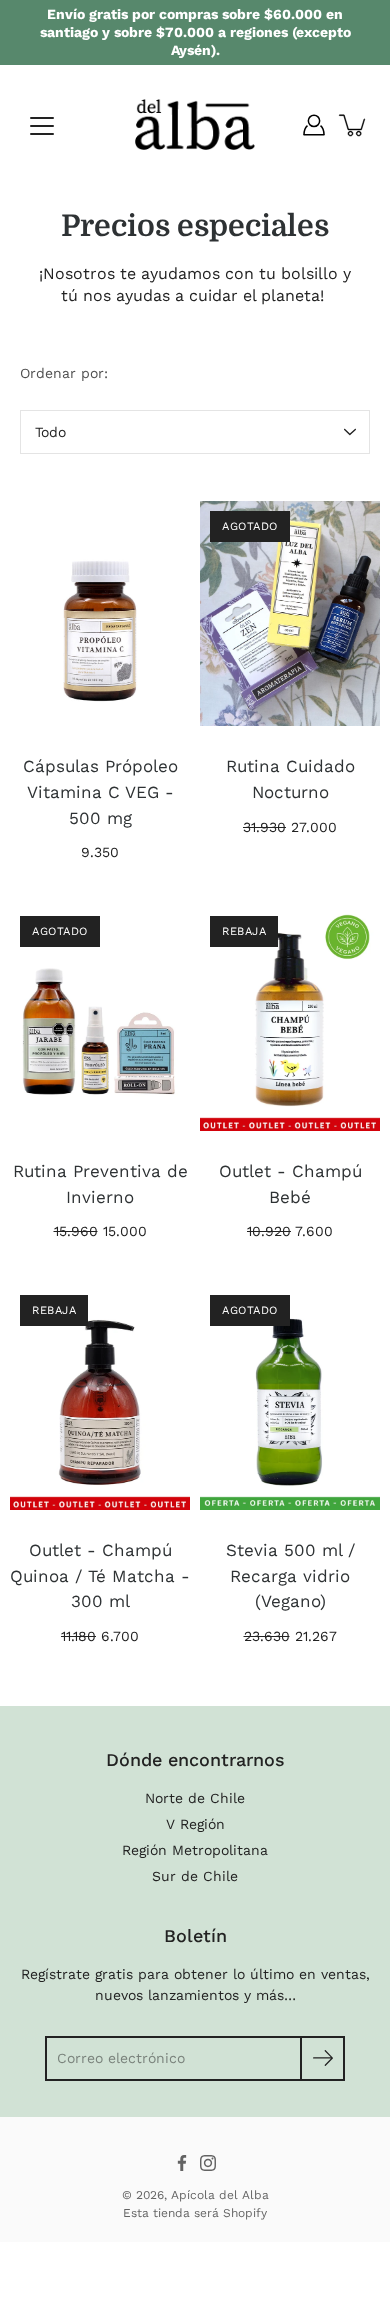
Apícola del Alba (220, 2195)
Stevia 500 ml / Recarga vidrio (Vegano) (290, 1575)
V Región (195, 1824)
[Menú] (42, 126)
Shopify (245, 2213)
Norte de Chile (195, 1798)
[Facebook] (182, 2163)
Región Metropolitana (195, 1850)
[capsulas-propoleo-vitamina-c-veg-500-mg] (100, 613)
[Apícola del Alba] (195, 125)
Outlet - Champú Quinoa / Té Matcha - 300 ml (100, 1575)
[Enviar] (322, 2058)
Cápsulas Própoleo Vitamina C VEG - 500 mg (100, 791)
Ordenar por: (64, 373)
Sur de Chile (195, 1876)
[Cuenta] (314, 125)
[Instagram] (208, 2163)
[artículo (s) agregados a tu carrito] (354, 125)
